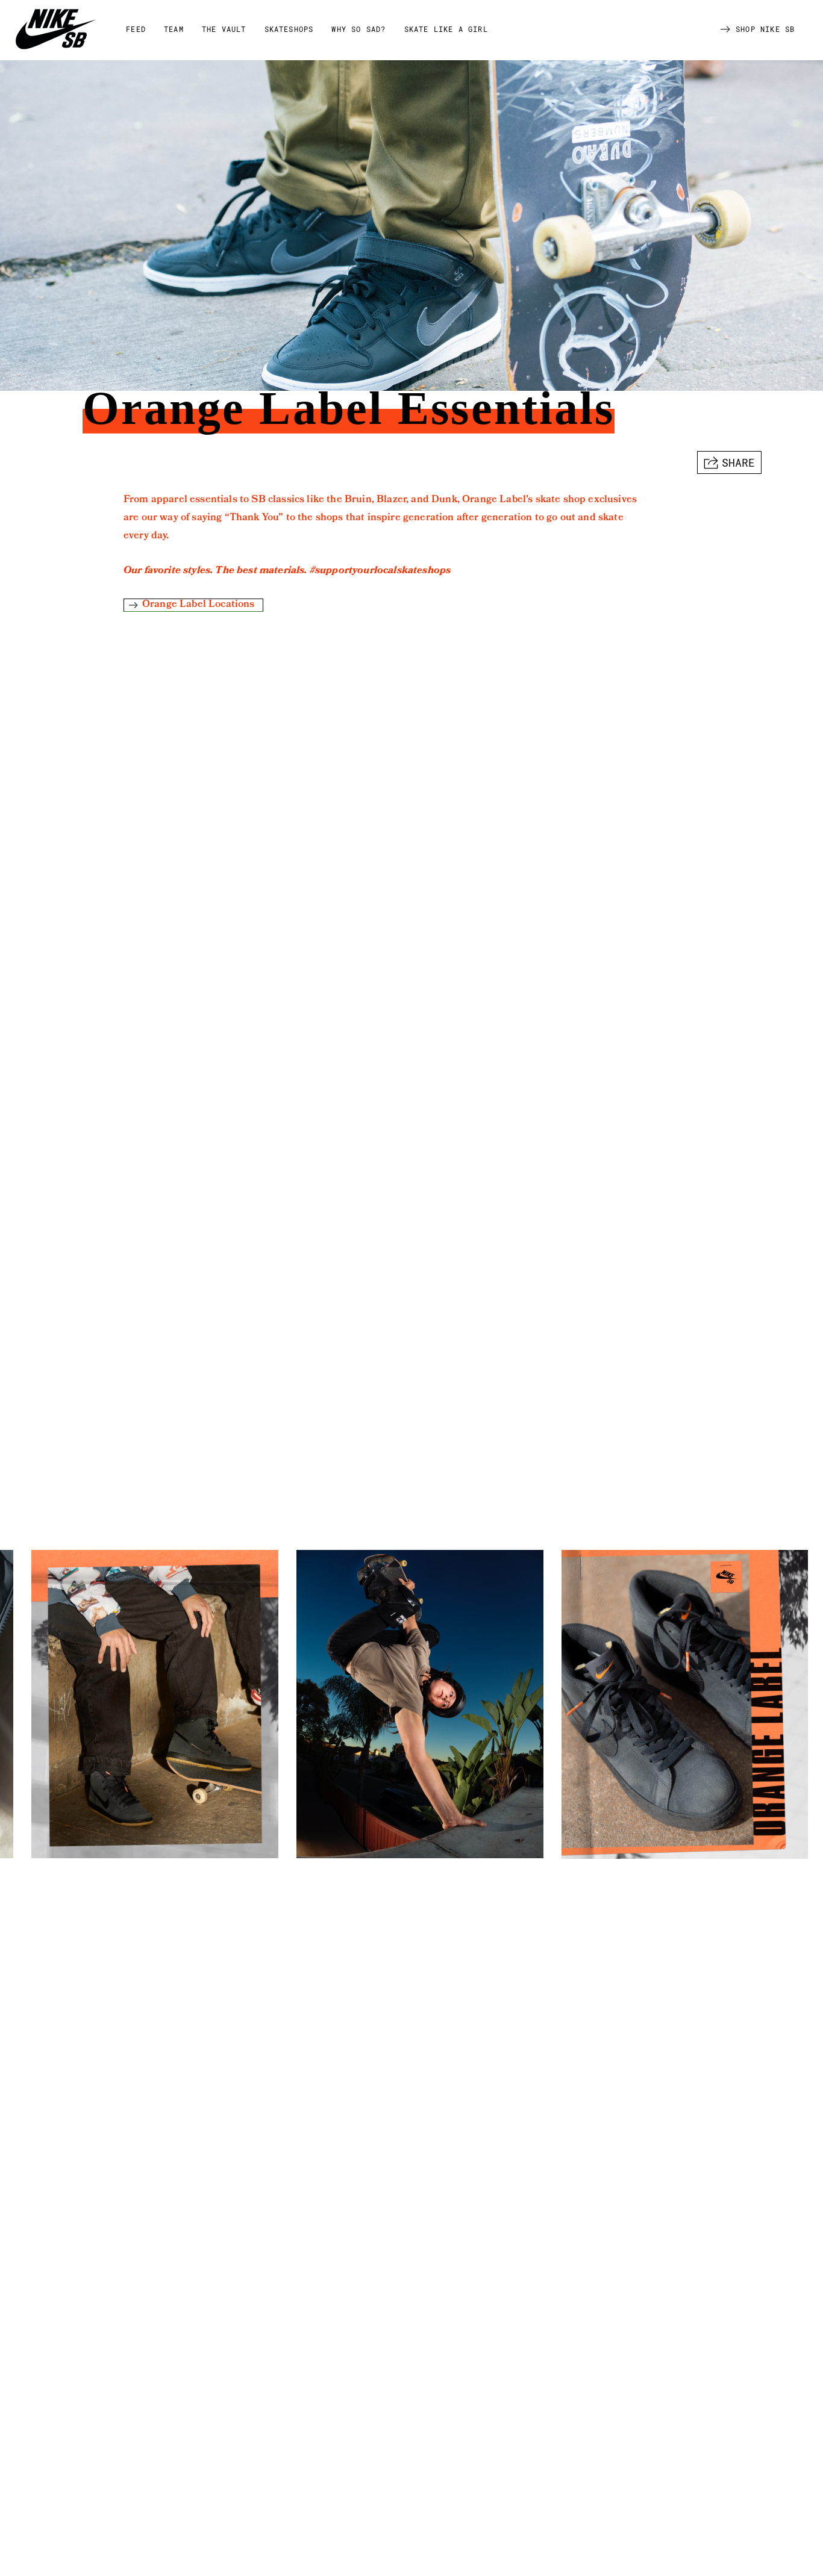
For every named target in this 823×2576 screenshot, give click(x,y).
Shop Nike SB (765, 29)
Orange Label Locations (199, 605)
